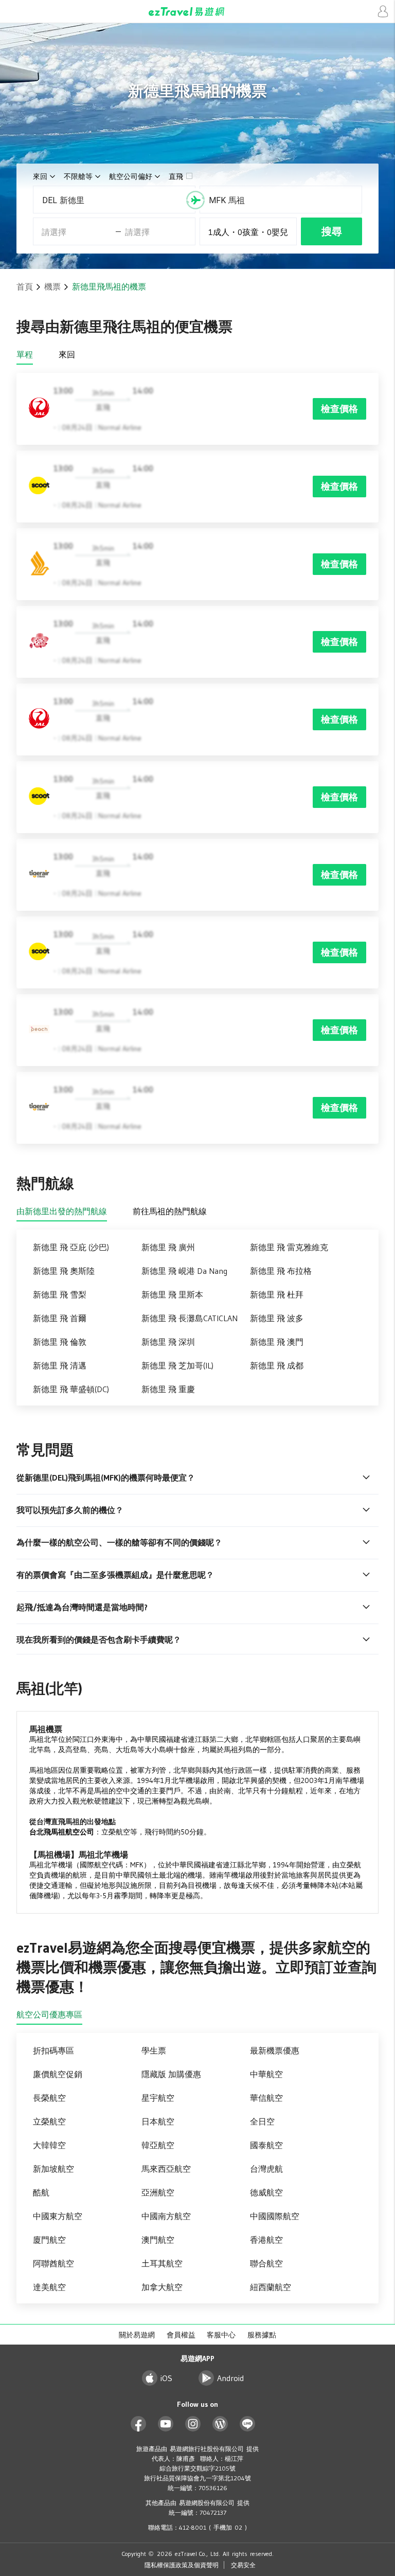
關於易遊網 (137, 2335)
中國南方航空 (166, 2216)
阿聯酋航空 (53, 2263)
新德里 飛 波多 (277, 1318)
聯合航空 (266, 2263)
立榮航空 (49, 2121)
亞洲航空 (158, 2192)
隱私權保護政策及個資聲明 (182, 2565)
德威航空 (266, 2192)
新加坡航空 (53, 2169)
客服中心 (221, 2335)
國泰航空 (266, 2145)
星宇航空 (158, 2098)
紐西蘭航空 (271, 2287)
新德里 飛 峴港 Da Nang (184, 1271)
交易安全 (243, 2565)
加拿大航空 (162, 2287)
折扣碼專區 (53, 2050)
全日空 (262, 2121)
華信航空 (266, 2098)
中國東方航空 (58, 2216)
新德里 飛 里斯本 (172, 1294)
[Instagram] (193, 2424)
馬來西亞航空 (166, 2169)
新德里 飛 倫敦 (60, 1342)
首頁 (25, 286)
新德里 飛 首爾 (60, 1318)
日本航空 (158, 2121)
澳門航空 (158, 2240)
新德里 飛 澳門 (277, 1342)
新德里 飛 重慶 (168, 1389)
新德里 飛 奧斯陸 (64, 1271)
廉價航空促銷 (58, 2074)
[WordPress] (220, 2424)
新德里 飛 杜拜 (277, 1294)
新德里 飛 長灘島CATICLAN (190, 1318)
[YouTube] (166, 2424)
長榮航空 (49, 2098)
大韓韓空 (49, 2145)
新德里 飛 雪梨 (60, 1294)
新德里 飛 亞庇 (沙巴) (71, 1247)
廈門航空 (49, 2240)
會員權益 (181, 2335)
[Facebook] (139, 2424)
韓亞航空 (158, 2145)
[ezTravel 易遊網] (197, 12)
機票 (52, 286)
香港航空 (266, 2240)
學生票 (154, 2050)
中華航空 (266, 2074)
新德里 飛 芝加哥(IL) (177, 1365)
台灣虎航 (266, 2169)
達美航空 (49, 2287)
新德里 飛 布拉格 (281, 1271)
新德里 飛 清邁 (60, 1365)
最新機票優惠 (275, 2050)
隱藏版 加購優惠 (171, 2074)
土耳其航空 (162, 2263)
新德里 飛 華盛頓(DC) (71, 1389)
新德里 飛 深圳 (168, 1342)
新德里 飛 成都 (277, 1365)
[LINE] (248, 2424)
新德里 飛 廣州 (168, 1247)
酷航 (41, 2192)
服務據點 (262, 2335)
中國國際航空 (275, 2216)
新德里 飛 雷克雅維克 (289, 1247)
